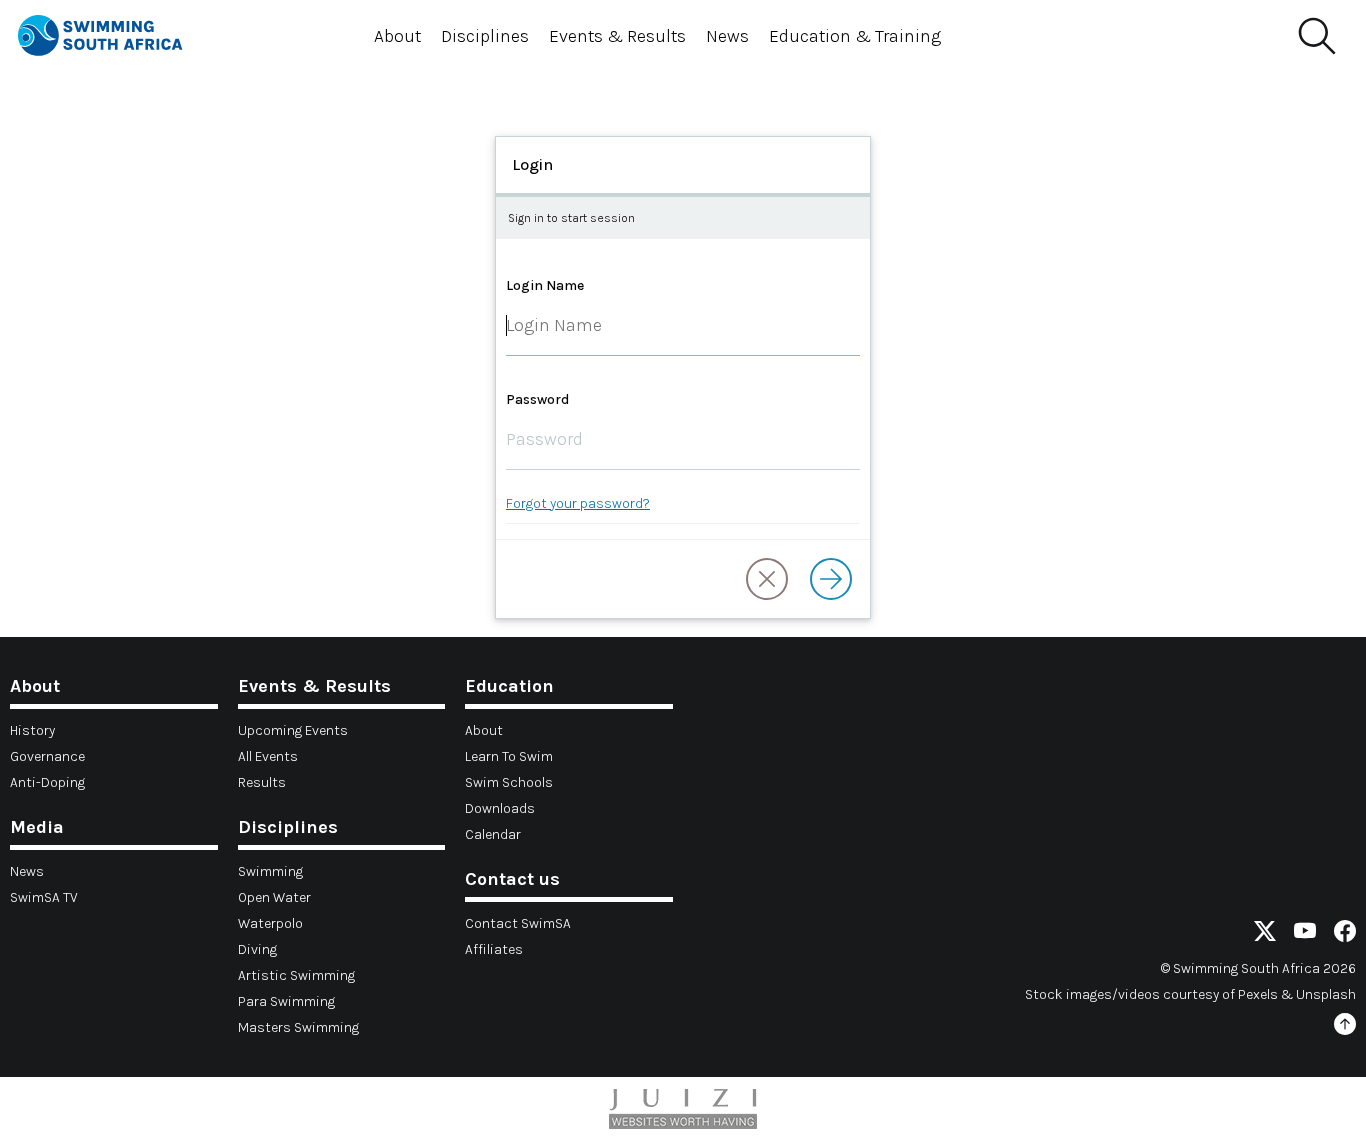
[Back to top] (1345, 1027)
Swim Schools (509, 782)
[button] (767, 579)
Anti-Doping (47, 782)
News (727, 36)
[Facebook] (1345, 934)
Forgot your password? (578, 503)
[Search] (1316, 37)
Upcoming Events (293, 730)
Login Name (545, 285)
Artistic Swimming (296, 975)
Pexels (1258, 994)
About (397, 36)
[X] (1265, 934)
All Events (268, 756)
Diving (257, 949)
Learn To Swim (509, 756)
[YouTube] (1305, 934)
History (32, 730)
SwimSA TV (44, 897)
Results (262, 782)
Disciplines (485, 36)
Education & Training (855, 36)
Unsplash (1326, 994)
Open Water (274, 897)
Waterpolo (270, 923)
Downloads (500, 808)
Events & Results (617, 36)
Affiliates (494, 949)
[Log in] (831, 579)
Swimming (270, 871)
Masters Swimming (298, 1027)
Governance (47, 756)
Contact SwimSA (518, 923)
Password (537, 399)
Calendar (493, 834)
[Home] (118, 38)
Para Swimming (286, 1001)
